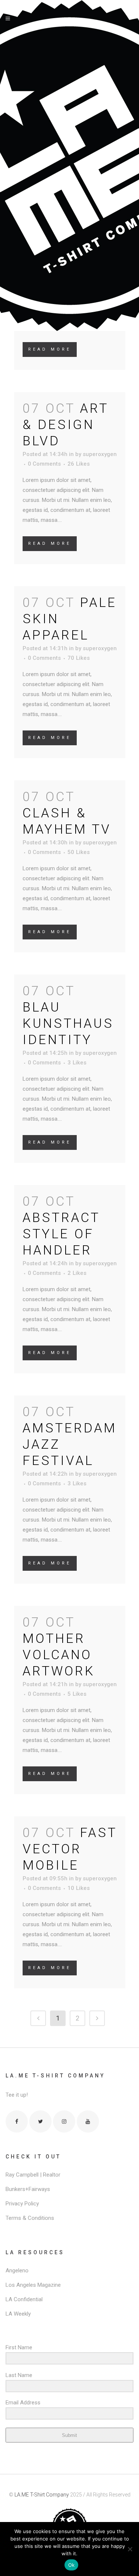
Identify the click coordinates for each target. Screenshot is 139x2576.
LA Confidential (24, 2299)
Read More (50, 349)
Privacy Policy (22, 2204)
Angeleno (17, 2271)
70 (79, 658)
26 (79, 464)
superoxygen (100, 454)
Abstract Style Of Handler (61, 1234)
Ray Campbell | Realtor (33, 2175)
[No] (130, 2549)
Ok (72, 2565)
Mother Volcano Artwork (59, 1655)
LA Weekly (18, 2314)
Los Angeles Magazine (33, 2285)
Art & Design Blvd (65, 425)
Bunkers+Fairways (28, 2189)
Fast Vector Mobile (70, 1849)
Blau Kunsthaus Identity (68, 1024)
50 (79, 852)
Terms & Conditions (30, 2218)
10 (79, 1888)
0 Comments (44, 464)
